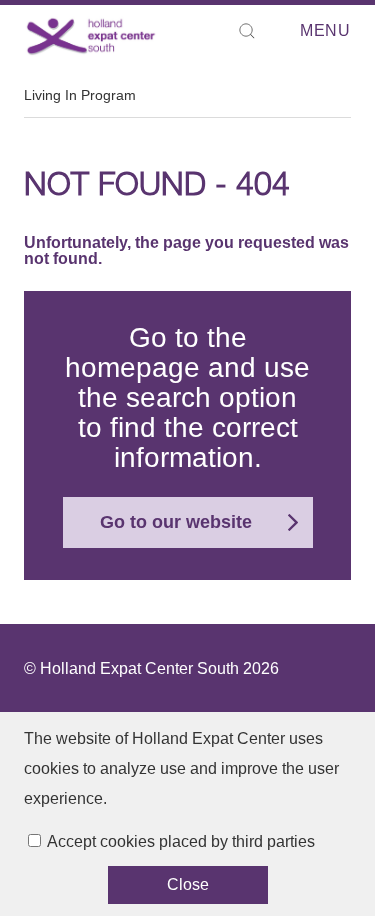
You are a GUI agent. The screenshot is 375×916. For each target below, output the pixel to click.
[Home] (91, 36)
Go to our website (176, 522)
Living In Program (80, 95)
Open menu (294, 31)
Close (188, 884)
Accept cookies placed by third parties (181, 841)
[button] (247, 31)
